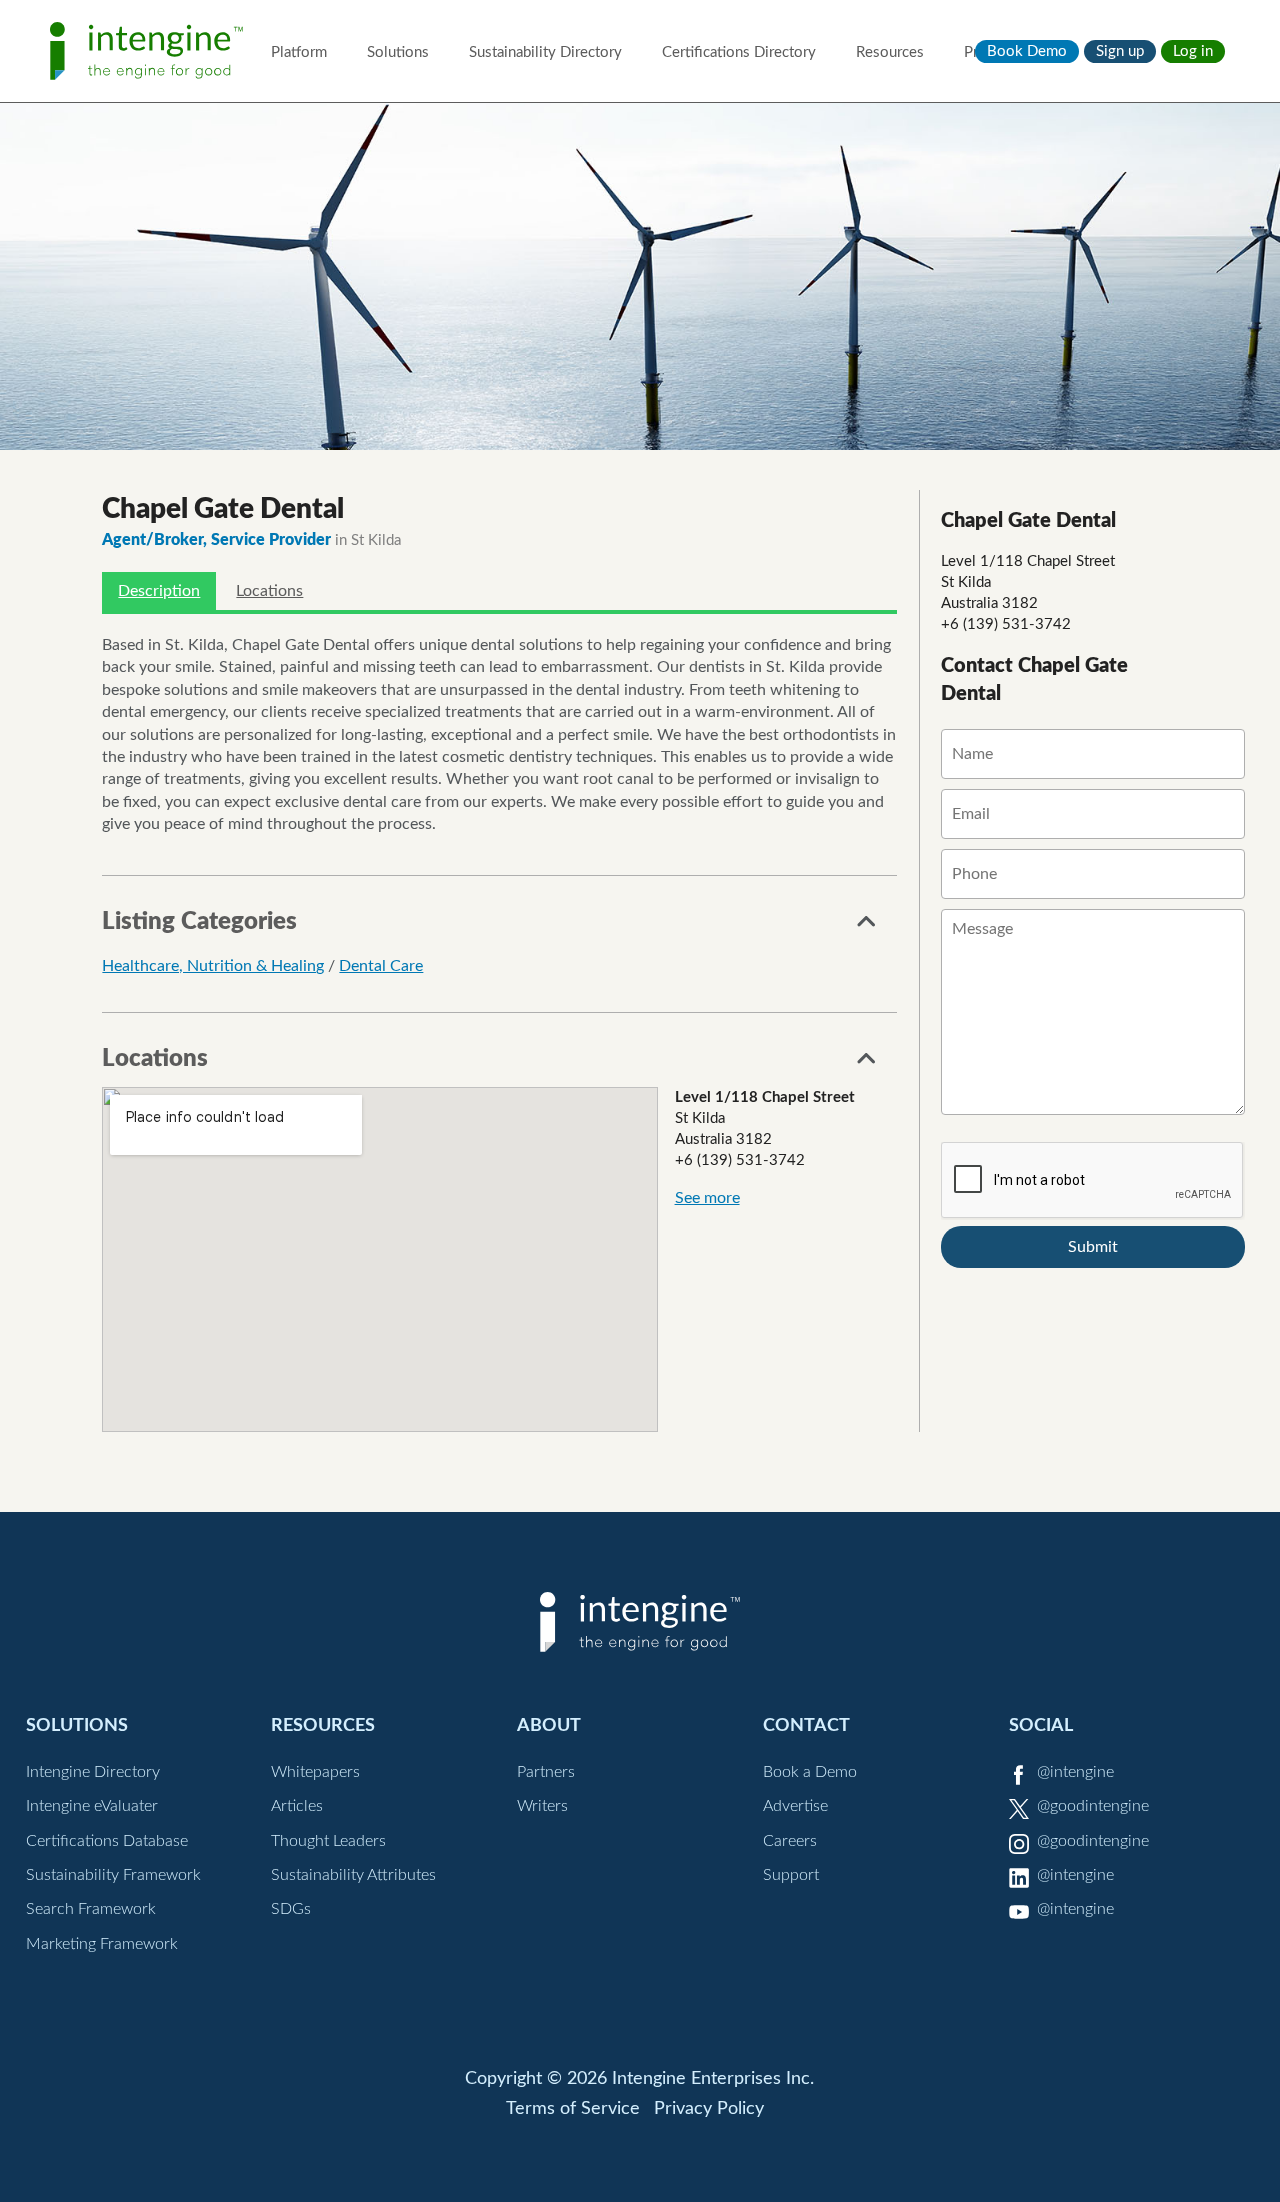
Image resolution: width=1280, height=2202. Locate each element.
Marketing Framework (102, 1944)
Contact (806, 1725)
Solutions (398, 52)
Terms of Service (573, 2109)
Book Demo (1027, 51)
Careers (790, 1841)
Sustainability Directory (545, 52)
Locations (269, 591)
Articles (297, 1806)
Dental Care (381, 966)
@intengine (1075, 1772)
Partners (546, 1772)
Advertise (795, 1806)
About (549, 1725)
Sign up (1120, 51)
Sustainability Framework (113, 1875)
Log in (1193, 51)
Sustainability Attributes (353, 1875)
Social (1041, 1725)
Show (867, 927)
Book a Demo (810, 1772)
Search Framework (91, 1909)
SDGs (291, 1909)
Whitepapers (315, 1772)
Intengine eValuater (92, 1806)
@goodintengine (1093, 1806)
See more (707, 1198)
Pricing (986, 52)
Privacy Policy (709, 2109)
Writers (542, 1806)
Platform (299, 52)
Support (791, 1875)
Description (159, 591)
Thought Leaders (328, 1841)
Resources (890, 52)
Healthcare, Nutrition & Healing (213, 966)
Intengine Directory (93, 1772)
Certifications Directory (739, 52)
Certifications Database (107, 1841)
